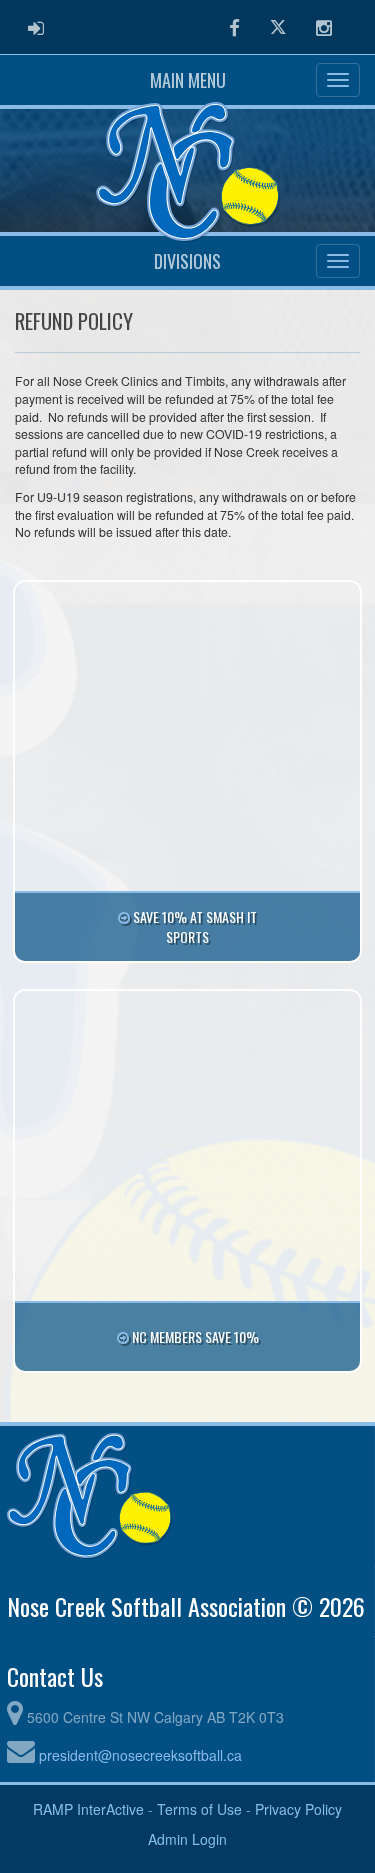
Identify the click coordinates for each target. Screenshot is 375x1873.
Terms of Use (199, 1809)
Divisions (187, 261)
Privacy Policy (298, 1809)
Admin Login (187, 1839)
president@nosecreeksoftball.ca (140, 1755)
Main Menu (188, 80)
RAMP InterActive (88, 1809)
